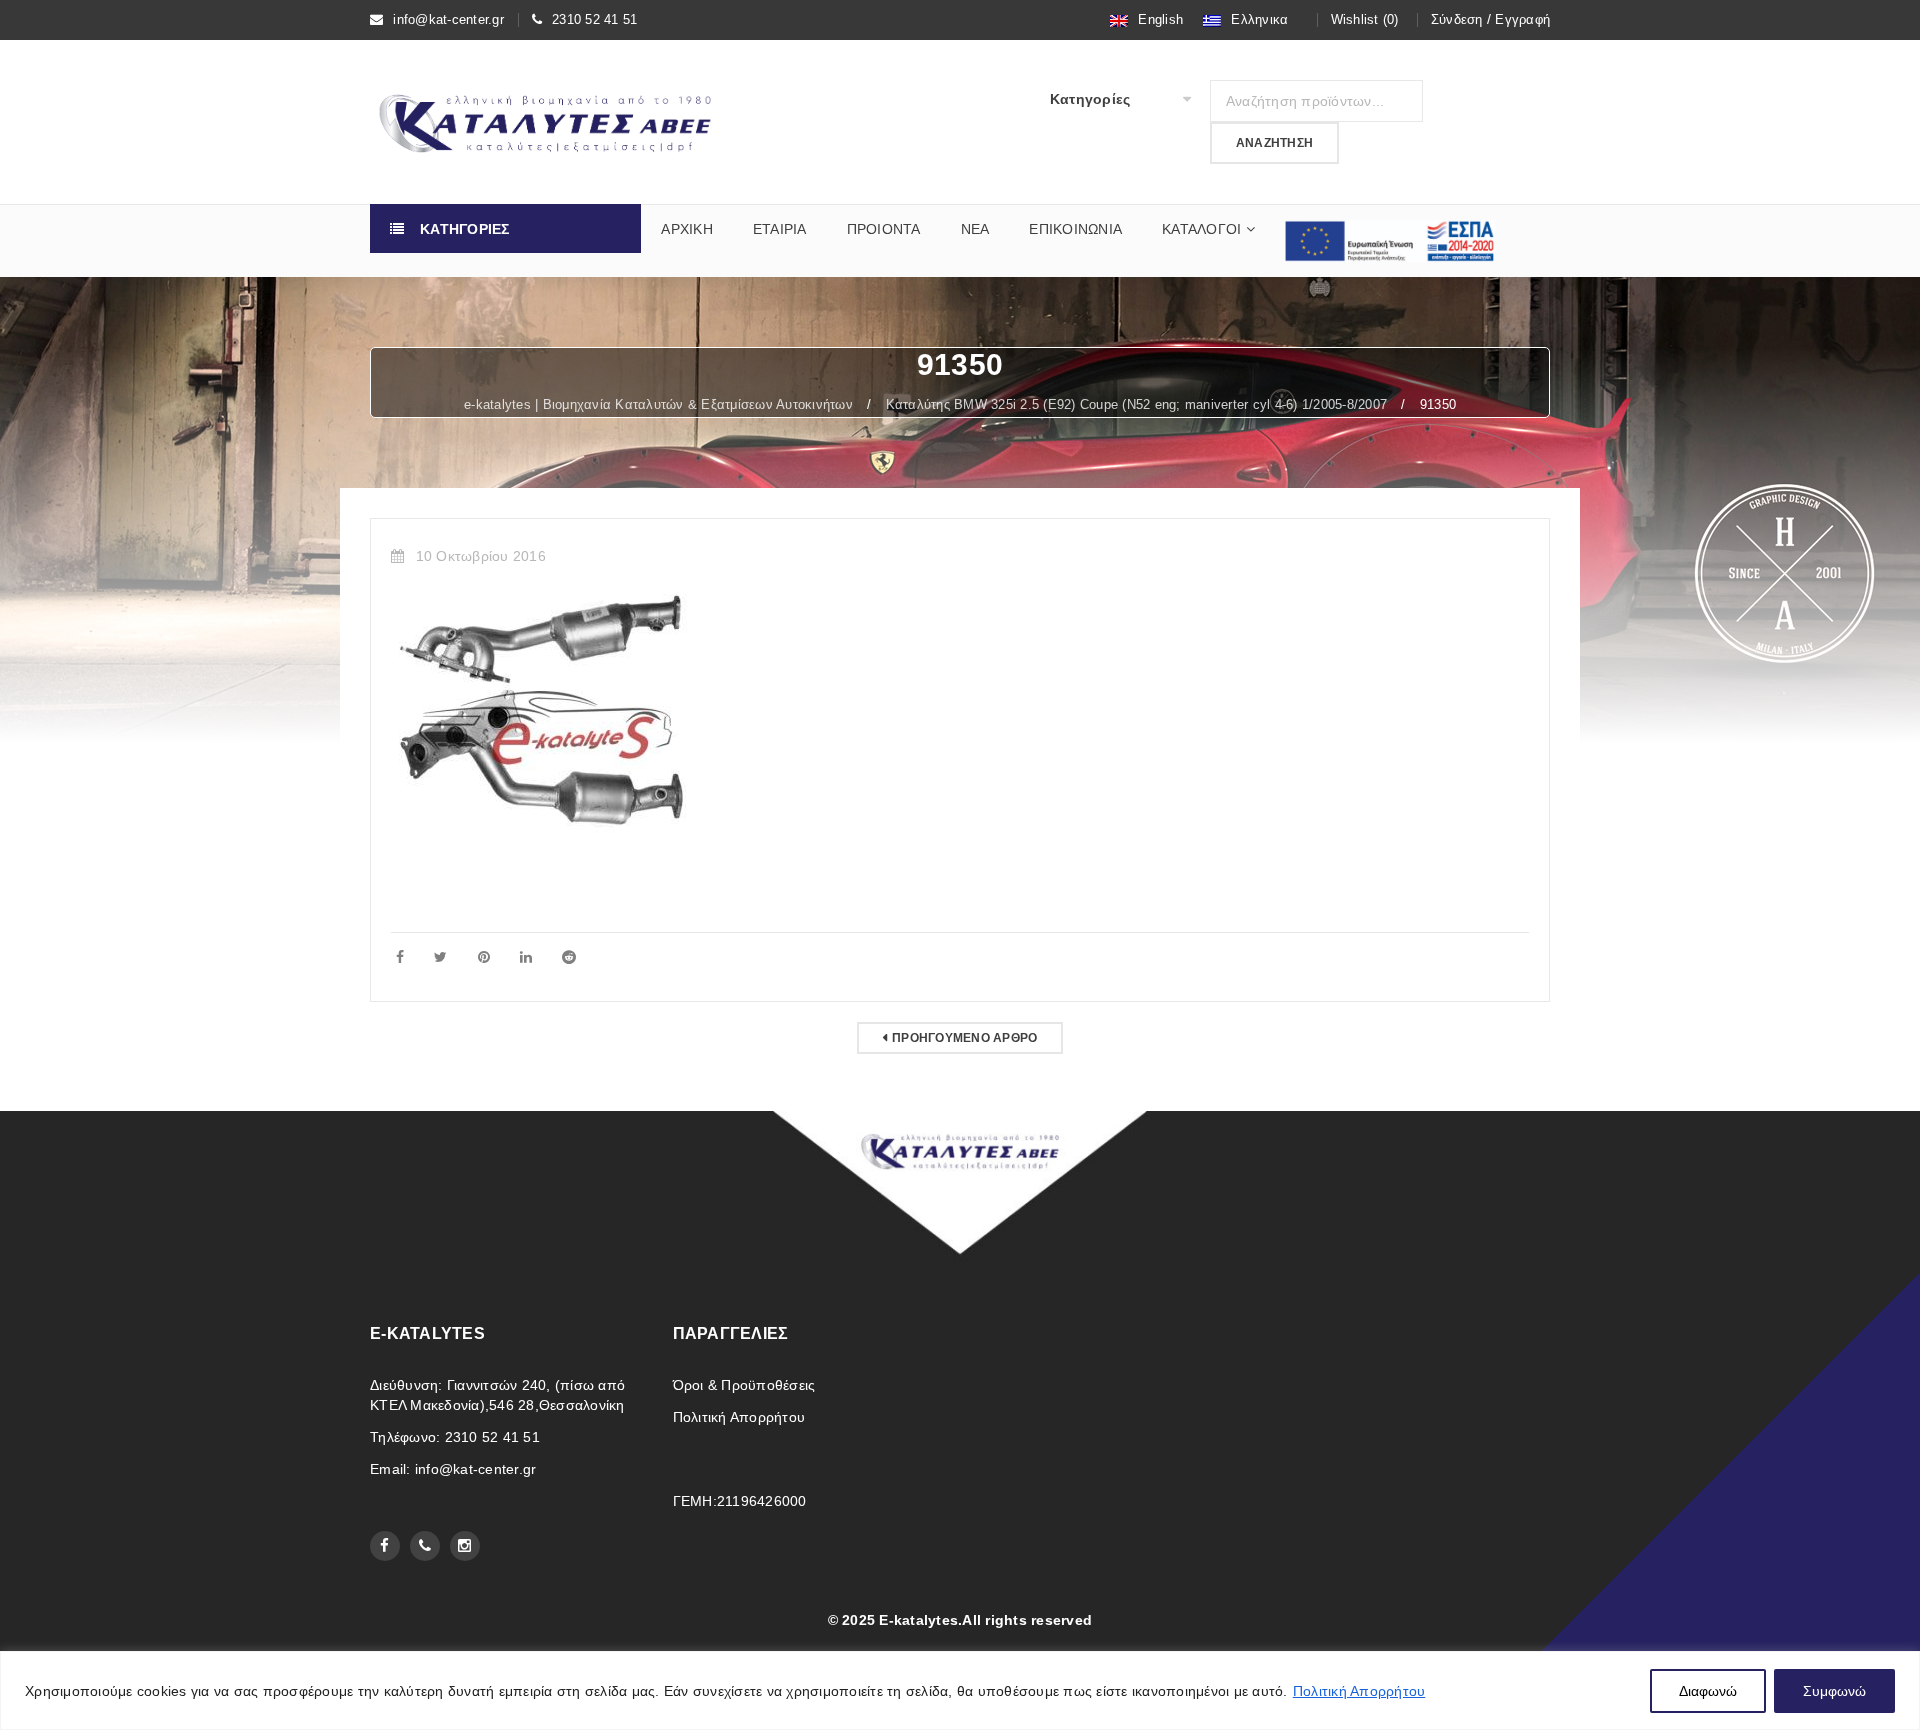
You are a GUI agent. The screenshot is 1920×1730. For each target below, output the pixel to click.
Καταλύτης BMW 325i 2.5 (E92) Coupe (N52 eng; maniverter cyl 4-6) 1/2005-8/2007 (1137, 404)
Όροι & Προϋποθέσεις (744, 1385)
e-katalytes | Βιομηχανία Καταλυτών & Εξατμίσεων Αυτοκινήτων (658, 404)
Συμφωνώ (1834, 1691)
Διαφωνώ (1708, 1691)
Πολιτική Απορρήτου (1359, 1691)
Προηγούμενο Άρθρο (964, 1038)
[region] (960, 1690)
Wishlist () (1365, 19)
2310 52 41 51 (594, 19)
